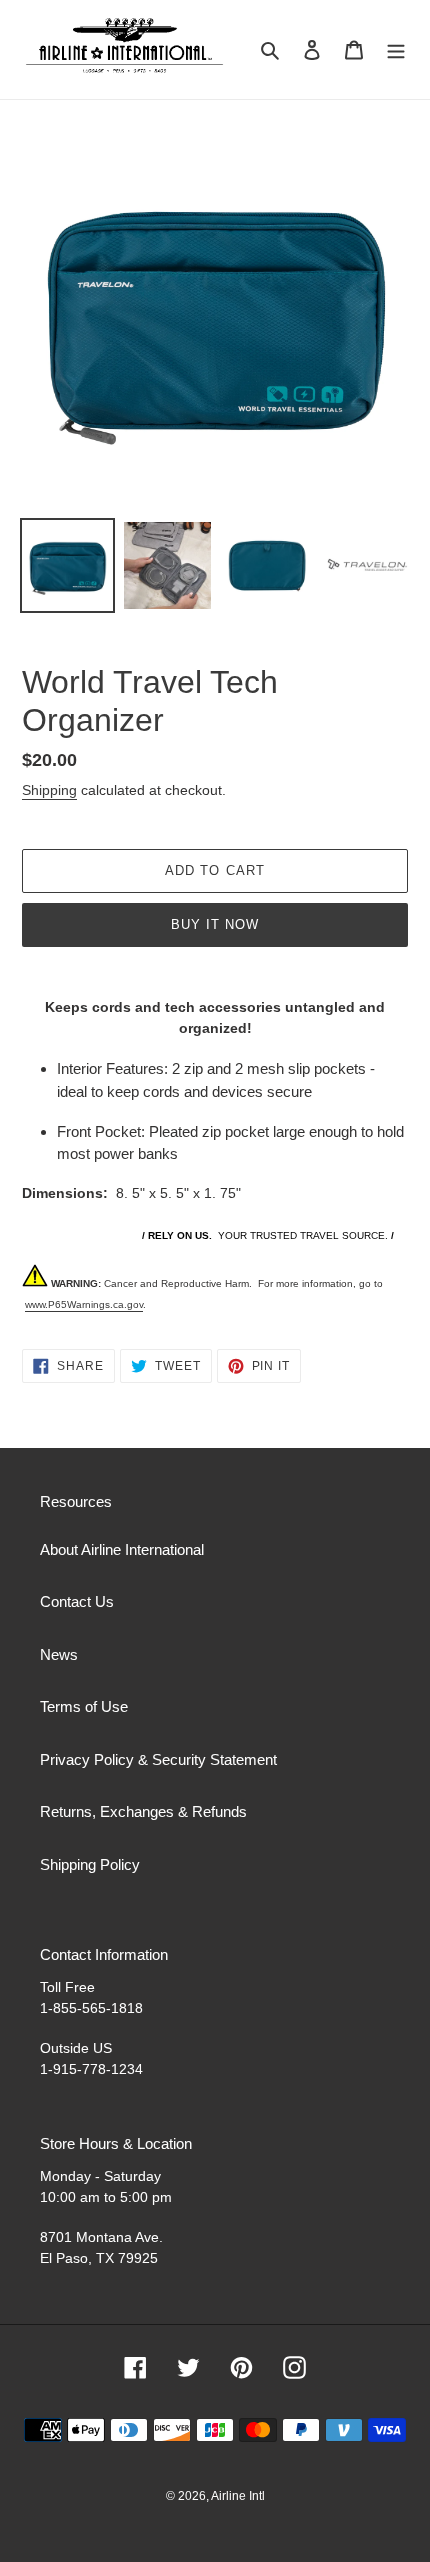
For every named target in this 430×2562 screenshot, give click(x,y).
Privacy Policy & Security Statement (158, 1759)
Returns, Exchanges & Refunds (143, 1811)
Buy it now (215, 924)
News (59, 1654)
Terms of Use (84, 1706)
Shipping (49, 790)
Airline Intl (238, 2496)
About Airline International (122, 1549)
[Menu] (396, 49)
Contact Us (77, 1601)
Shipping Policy (90, 1864)
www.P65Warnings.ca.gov (84, 1304)
